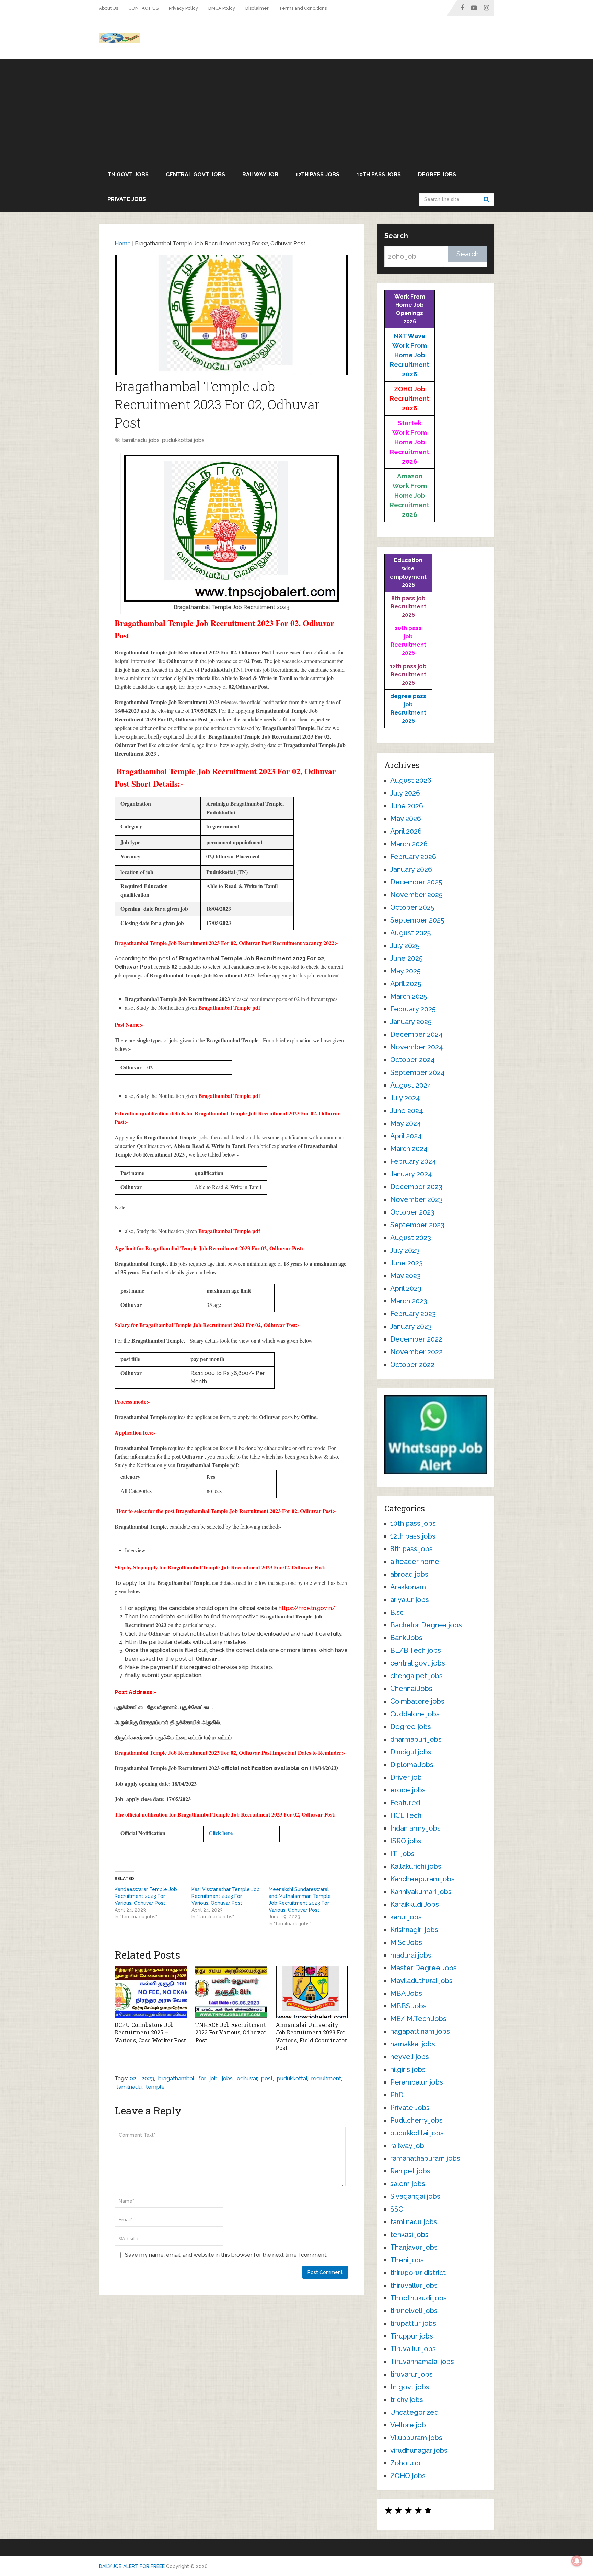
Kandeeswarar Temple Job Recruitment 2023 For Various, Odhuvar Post (146, 1896)
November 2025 (416, 895)
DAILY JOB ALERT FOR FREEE (132, 2566)
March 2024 (409, 1149)
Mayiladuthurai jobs (421, 1981)
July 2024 (405, 1098)
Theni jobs (407, 2260)
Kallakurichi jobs (416, 1866)
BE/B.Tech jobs (416, 1650)
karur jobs (406, 1917)
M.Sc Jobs (406, 1942)
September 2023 (417, 1225)
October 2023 (412, 1212)
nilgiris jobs (408, 2069)
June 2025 (406, 958)
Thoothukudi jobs (418, 2298)
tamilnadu (129, 2087)
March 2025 (409, 996)
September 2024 (417, 1072)
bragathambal (176, 2079)
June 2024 (407, 1111)
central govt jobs (195, 175)
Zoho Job (405, 2463)
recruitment (326, 2079)
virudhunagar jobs (419, 2450)
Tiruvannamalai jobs (422, 2362)
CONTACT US (143, 8)
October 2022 (412, 1365)
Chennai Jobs (411, 1689)
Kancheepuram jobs (422, 1879)
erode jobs (408, 1790)
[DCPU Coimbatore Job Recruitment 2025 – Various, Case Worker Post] (151, 1992)
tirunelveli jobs (414, 2311)
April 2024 (406, 1136)
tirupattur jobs (413, 2323)
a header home (415, 1562)
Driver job (406, 1777)
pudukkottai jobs (183, 440)
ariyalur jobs (410, 1600)
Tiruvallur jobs (413, 2349)
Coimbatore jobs (417, 1701)
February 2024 (413, 1161)
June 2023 (406, 1263)
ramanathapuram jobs (425, 2158)
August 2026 (411, 780)
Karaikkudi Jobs (415, 1904)
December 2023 (416, 1187)
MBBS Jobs (408, 2006)
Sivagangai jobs (415, 2196)
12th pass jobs (317, 175)
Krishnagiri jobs (414, 1930)
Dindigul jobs (411, 1752)
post (267, 2079)
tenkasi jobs (409, 2235)
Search (487, 199)
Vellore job (408, 2425)
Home (123, 243)
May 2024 (406, 1123)
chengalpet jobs (416, 1676)
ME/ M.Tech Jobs (418, 2019)
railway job (260, 175)
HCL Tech (406, 1815)
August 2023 (411, 1238)
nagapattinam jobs (420, 2031)
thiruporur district (418, 2273)
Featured (405, 1803)
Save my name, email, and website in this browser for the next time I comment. (226, 2255)
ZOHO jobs (408, 2476)
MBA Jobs (406, 1993)
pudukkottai (292, 2079)
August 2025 (410, 933)
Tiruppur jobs (412, 2336)
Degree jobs (437, 175)
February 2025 (413, 1009)
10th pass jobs (379, 175)
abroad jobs (409, 1574)
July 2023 (405, 1250)
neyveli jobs (410, 2057)
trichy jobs (407, 2400)
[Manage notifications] (577, 2561)
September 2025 (417, 920)
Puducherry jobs (416, 2120)
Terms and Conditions (303, 8)
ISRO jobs (406, 1841)
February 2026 (413, 857)
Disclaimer (257, 8)
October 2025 (412, 907)
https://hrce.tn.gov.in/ (307, 1608)
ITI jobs (402, 1854)
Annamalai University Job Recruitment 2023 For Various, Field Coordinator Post (311, 2036)
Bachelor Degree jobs (426, 1625)
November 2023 (416, 1199)
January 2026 (411, 869)
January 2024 (411, 1174)
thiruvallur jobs (414, 2285)
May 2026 (406, 819)
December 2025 (416, 882)
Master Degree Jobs (423, 1968)
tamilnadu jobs (141, 440)
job (213, 2079)
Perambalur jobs (417, 2082)
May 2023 (405, 1276)
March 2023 (409, 1301)
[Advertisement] (296, 111)
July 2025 (405, 945)
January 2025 (411, 1022)
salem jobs (408, 2184)
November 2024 (417, 1047)
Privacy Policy (183, 8)
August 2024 (411, 1085)
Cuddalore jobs (415, 1714)
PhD (397, 2095)
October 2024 (412, 1060)
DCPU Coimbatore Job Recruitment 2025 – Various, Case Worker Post (150, 2032)
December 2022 (416, 1339)
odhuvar (247, 2079)
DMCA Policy (222, 8)
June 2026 (407, 806)
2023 (148, 2079)
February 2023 (413, 1314)
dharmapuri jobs (416, 1739)
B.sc (397, 1612)
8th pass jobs (411, 1549)
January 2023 (411, 1326)
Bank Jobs (406, 1638)
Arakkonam (408, 1587)
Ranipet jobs (410, 2171)
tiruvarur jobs (411, 2374)
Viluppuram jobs (416, 2438)
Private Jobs (127, 199)
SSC (397, 2209)
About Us (108, 8)
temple (155, 2087)
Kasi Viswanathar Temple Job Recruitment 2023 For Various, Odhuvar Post (226, 1896)
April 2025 (406, 984)
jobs (227, 2079)
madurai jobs (411, 1955)
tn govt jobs (128, 175)
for (202, 2079)
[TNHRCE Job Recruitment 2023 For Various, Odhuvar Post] (231, 1992)
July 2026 (405, 793)
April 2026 (406, 831)
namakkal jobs (413, 2044)
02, (133, 2079)
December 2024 (416, 1034)
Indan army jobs (415, 1828)
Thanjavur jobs (414, 2247)
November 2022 (416, 1352)
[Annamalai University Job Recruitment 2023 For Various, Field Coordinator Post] (312, 1992)
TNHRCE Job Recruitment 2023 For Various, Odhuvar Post (231, 2032)
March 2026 (409, 844)
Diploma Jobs (412, 1765)
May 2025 (405, 971)
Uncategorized (414, 2412)
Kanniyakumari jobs (421, 1892)
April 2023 (406, 1288)
